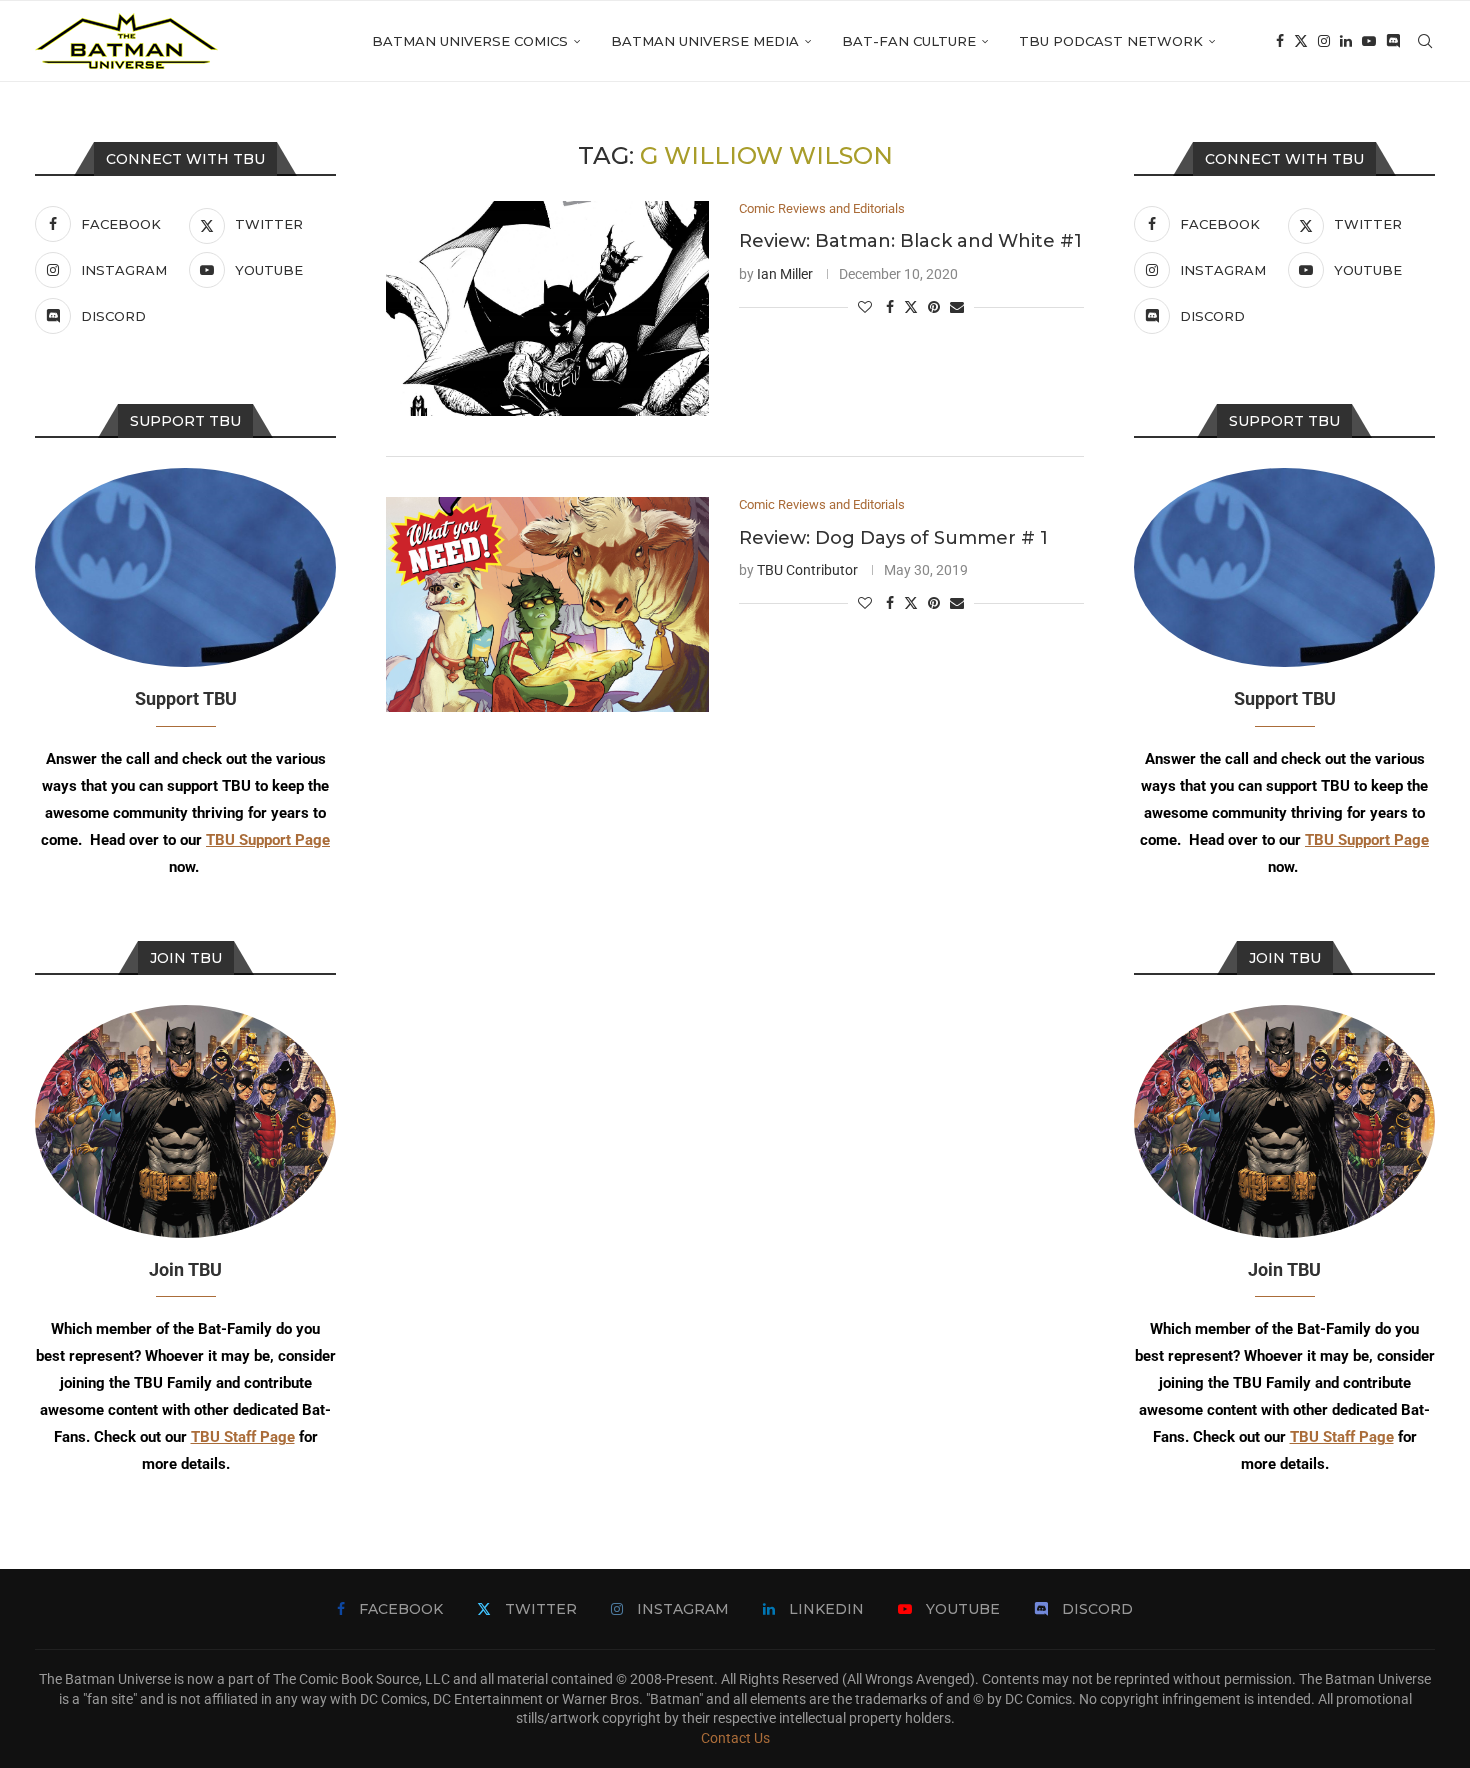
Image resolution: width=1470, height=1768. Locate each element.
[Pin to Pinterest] (934, 307)
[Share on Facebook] (890, 307)
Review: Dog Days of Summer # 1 (893, 538)
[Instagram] (1324, 41)
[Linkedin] (1346, 41)
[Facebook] (1280, 41)
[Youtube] (1369, 41)
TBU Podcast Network (1111, 41)
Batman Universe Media (705, 41)
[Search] (1425, 41)
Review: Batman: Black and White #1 (910, 241)
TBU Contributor (807, 570)
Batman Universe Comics (470, 41)
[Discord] (1393, 41)
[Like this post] (865, 307)
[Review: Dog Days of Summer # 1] (547, 604)
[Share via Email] (957, 307)
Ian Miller (785, 274)
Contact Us (735, 1738)
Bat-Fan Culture (909, 41)
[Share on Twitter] (911, 306)
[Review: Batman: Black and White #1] (547, 308)
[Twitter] (1301, 41)
